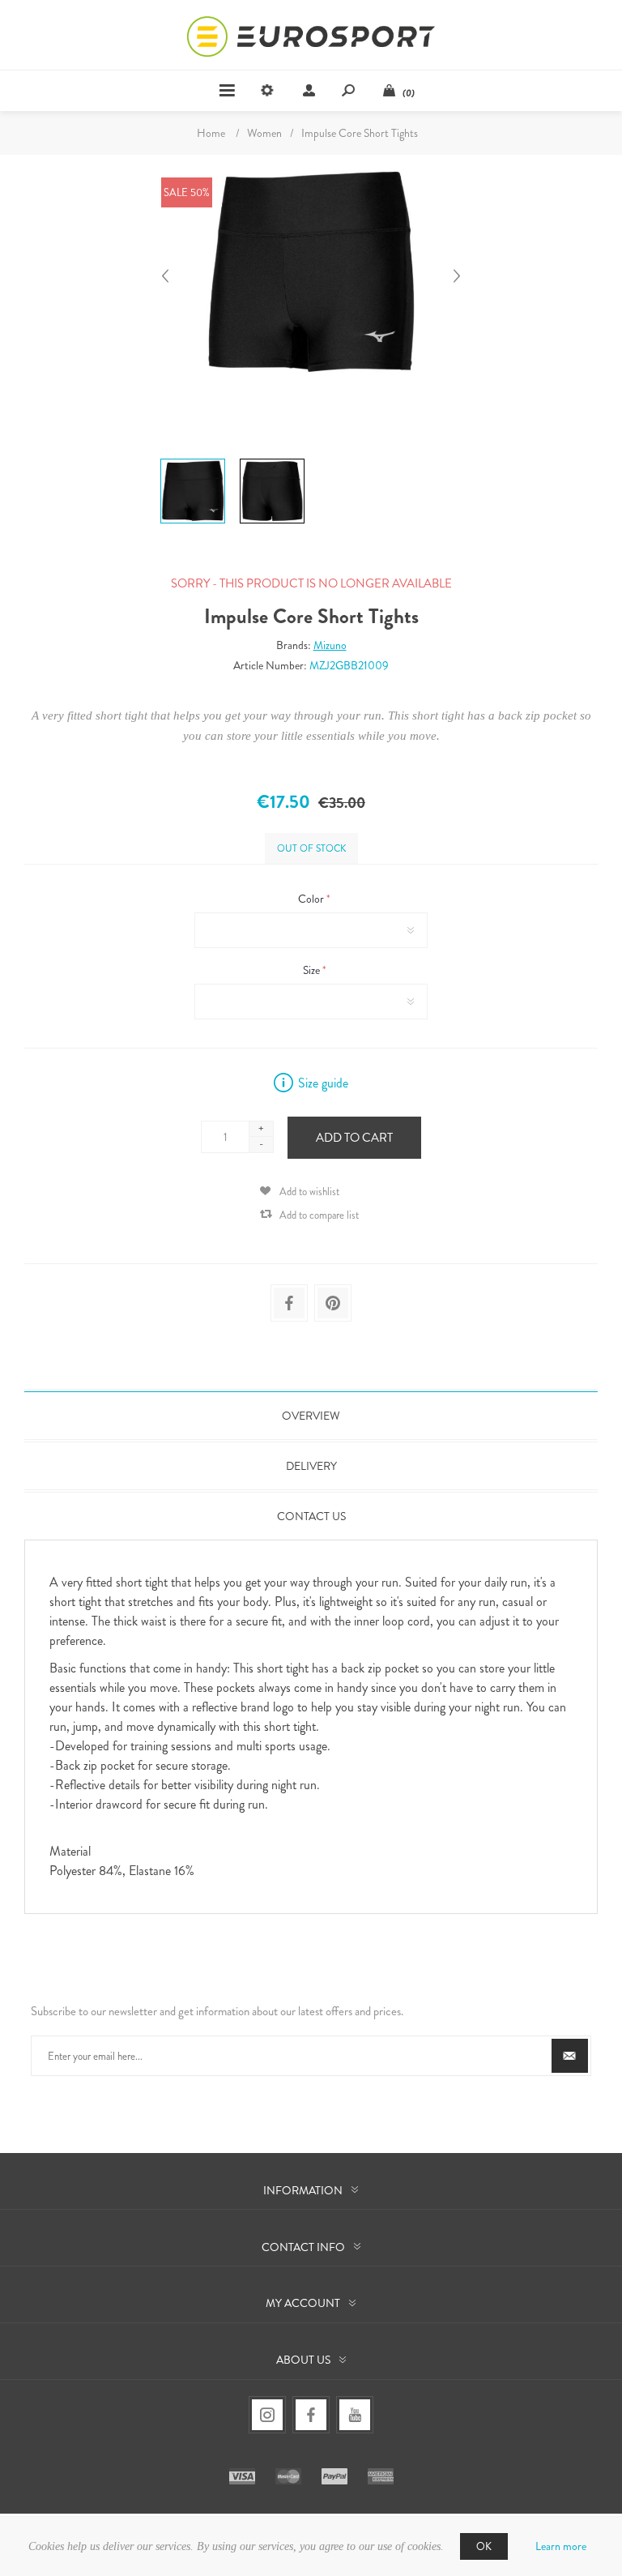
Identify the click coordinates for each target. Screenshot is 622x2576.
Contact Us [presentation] (311, 1516)
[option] (193, 461)
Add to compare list (319, 1215)
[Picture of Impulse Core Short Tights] (193, 459)
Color (312, 899)
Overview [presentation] (311, 1416)
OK (484, 2546)
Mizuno (330, 645)
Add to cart (354, 1138)
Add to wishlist (309, 1192)
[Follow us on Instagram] (267, 2415)
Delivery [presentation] (311, 1466)
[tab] (311, 1416)
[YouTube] (355, 2415)
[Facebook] (311, 2415)
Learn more (561, 2546)
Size (313, 970)
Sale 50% (187, 192)
